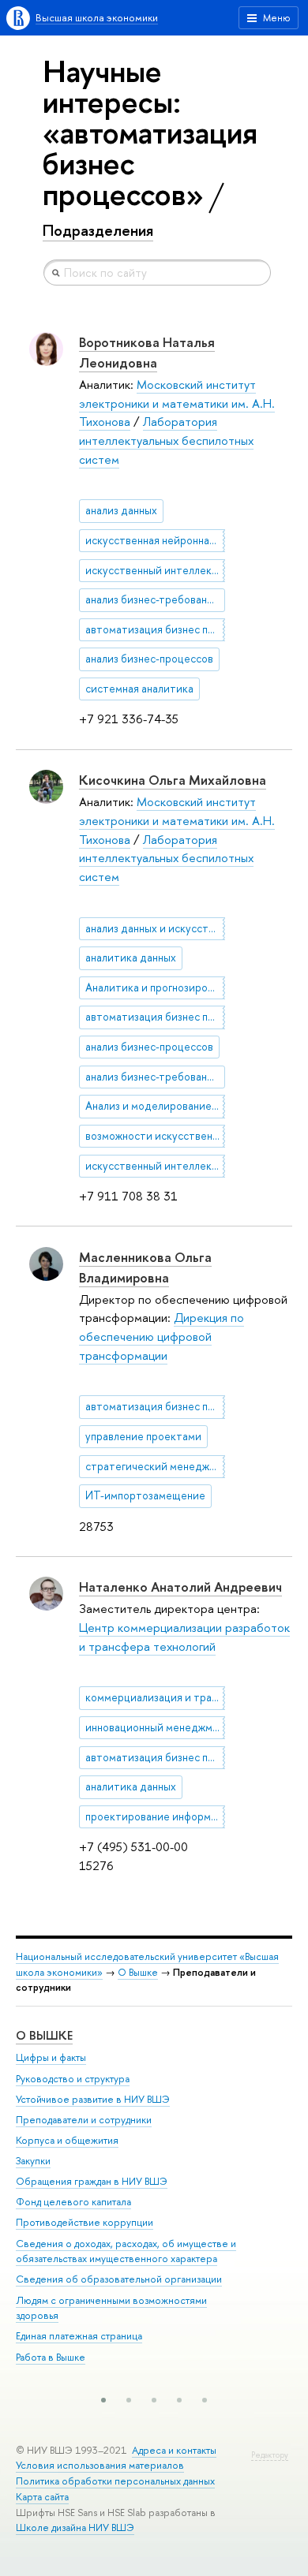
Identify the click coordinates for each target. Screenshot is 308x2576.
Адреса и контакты (174, 2450)
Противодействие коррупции (85, 2222)
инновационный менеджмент (155, 1727)
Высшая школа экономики (97, 18)
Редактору (270, 2455)
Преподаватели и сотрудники (84, 2120)
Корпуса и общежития (67, 2140)
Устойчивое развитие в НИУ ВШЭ (93, 2099)
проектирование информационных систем (155, 1816)
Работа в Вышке (51, 2357)
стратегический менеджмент (155, 1466)
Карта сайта (42, 2497)
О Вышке (138, 1972)
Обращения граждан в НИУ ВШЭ (92, 2181)
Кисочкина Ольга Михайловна (173, 780)
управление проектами (143, 1436)
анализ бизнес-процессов (149, 659)
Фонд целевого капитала (73, 2202)
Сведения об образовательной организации (119, 2279)
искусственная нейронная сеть (155, 540)
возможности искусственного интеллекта (155, 1136)
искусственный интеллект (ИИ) (155, 570)
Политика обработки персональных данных (115, 2481)
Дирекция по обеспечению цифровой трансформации (162, 1336)
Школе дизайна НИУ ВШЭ (75, 2527)
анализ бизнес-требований (152, 599)
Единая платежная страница (79, 2336)
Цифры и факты (51, 2057)
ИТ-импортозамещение (145, 1495)
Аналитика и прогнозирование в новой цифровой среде (155, 987)
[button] (103, 2400)
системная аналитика (139, 689)
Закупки (33, 2161)
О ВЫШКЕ (44, 2035)
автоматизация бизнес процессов (155, 629)
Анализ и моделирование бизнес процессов (155, 1106)
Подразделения (98, 230)
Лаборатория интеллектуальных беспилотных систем (166, 440)
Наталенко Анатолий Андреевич (180, 1587)
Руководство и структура (73, 2079)
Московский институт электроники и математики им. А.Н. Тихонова (177, 403)
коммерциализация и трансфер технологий (155, 1697)
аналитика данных (131, 958)
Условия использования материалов (100, 2465)
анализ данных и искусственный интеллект (155, 928)
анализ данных (121, 510)
